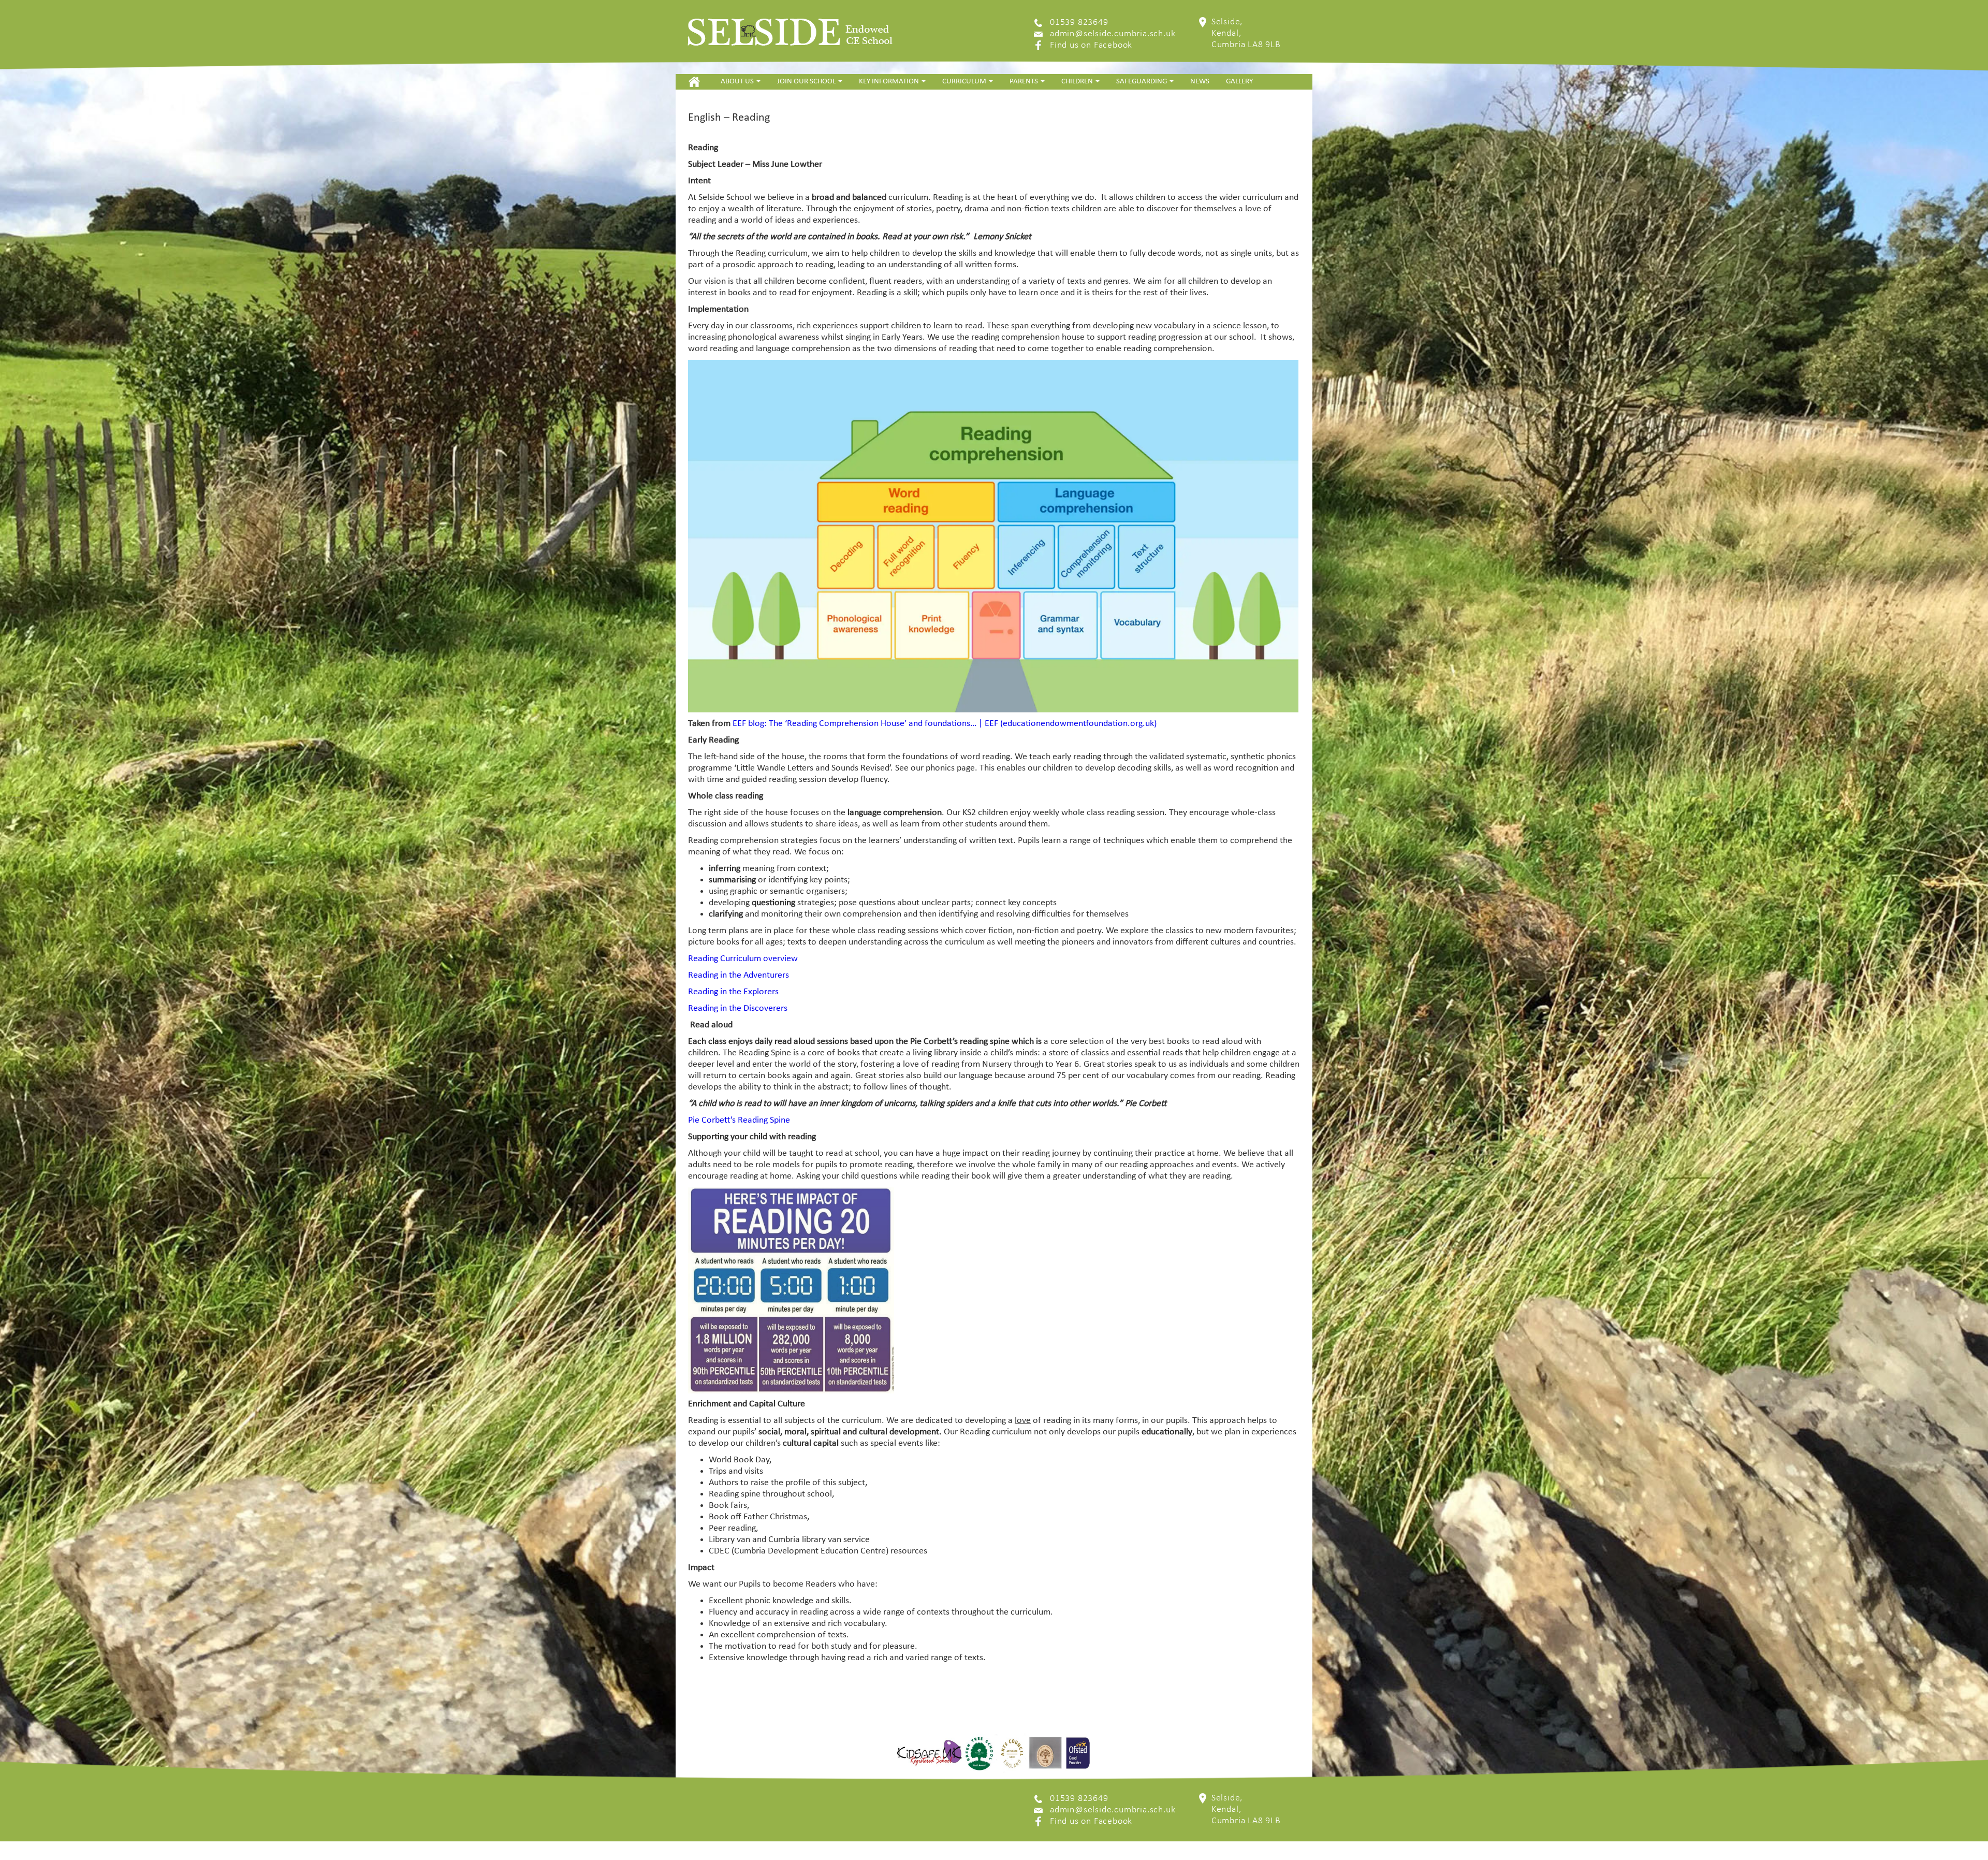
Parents (1025, 82)
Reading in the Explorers (733, 992)
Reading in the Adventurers (739, 975)
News (1200, 82)
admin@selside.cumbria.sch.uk (1113, 34)
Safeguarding (1142, 82)
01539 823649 (1079, 23)
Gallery (1239, 82)
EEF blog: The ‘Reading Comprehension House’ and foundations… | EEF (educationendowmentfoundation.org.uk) (945, 724)
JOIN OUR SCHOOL (807, 82)
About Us (738, 82)
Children (1078, 82)
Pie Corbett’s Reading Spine (739, 1120)
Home (694, 82)
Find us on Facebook (1091, 45)
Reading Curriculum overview (743, 959)
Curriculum (965, 82)
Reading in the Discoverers (738, 1008)
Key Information (890, 82)
